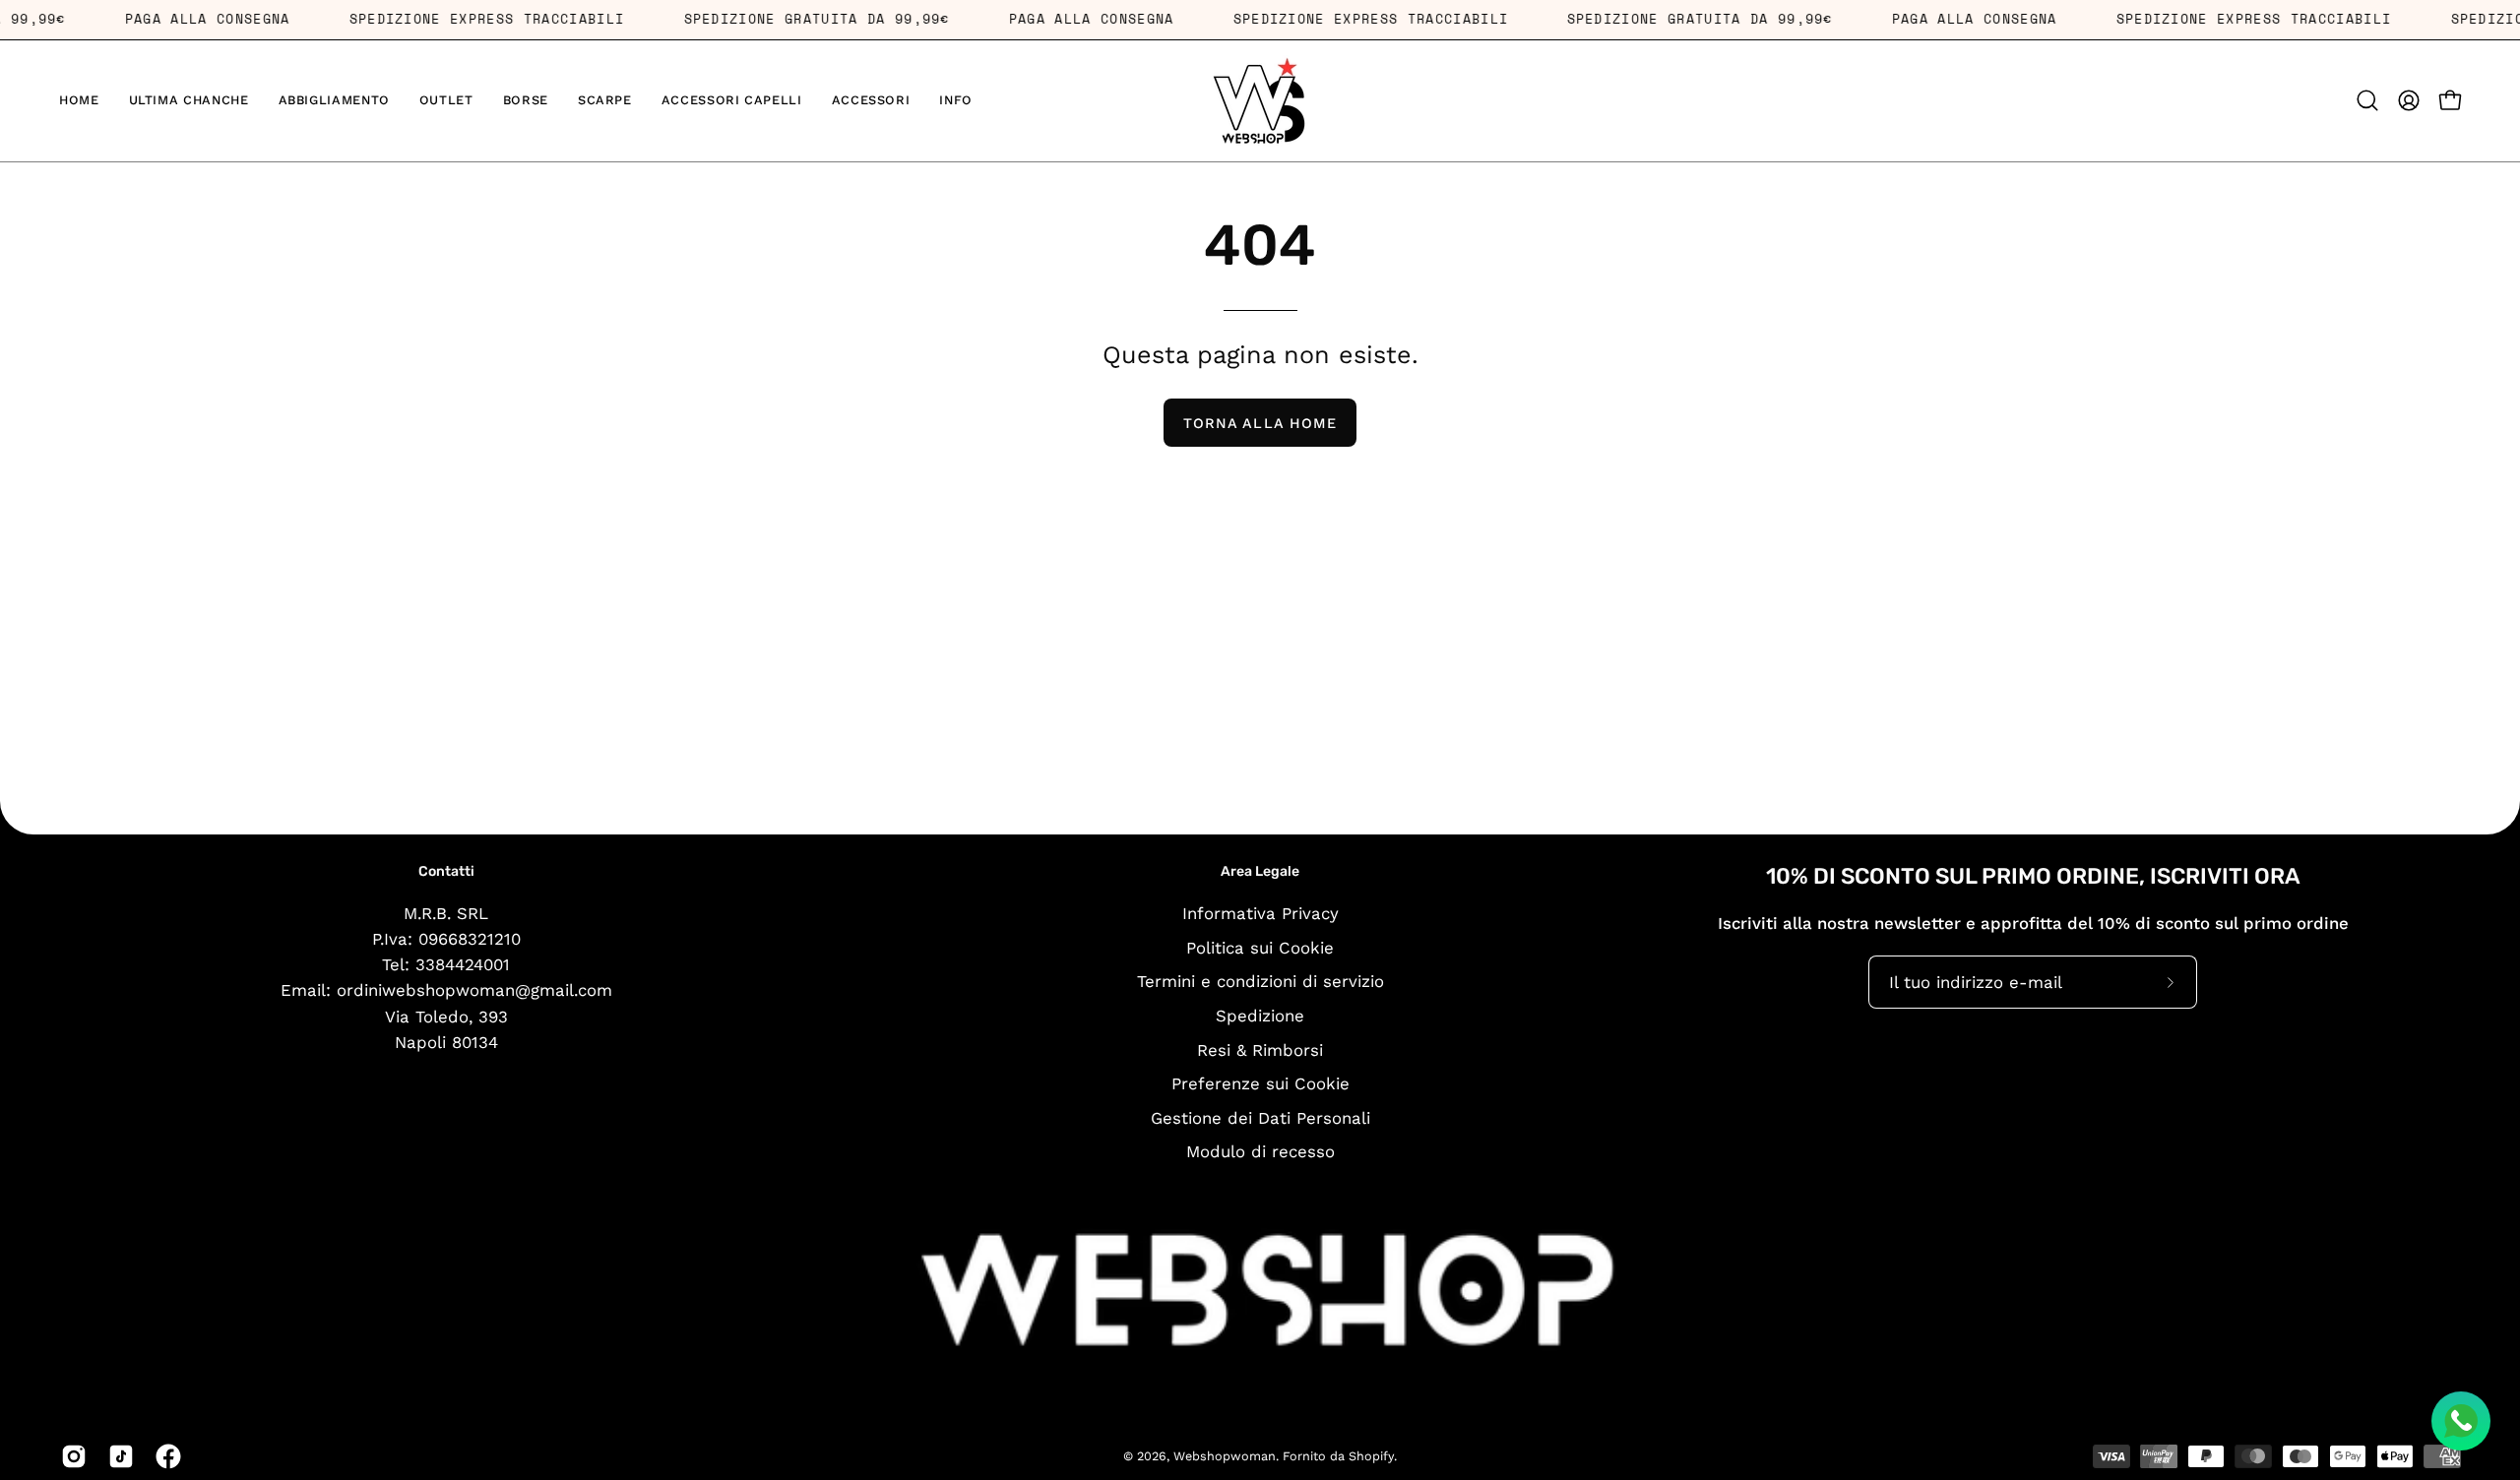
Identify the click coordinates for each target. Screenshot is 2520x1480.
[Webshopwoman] (1260, 101)
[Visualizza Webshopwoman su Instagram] (70, 1456)
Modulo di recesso (1260, 1151)
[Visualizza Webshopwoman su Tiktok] (117, 1456)
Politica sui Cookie (1260, 947)
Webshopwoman (1225, 1456)
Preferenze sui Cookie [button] (1260, 1083)
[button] (334, 101)
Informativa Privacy (1260, 913)
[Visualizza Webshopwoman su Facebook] (164, 1456)
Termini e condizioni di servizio (1260, 981)
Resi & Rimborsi (1260, 1049)
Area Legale (1260, 871)
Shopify (1371, 1456)
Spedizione (1260, 1015)
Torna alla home (1260, 423)
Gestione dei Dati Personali (1260, 1117)
